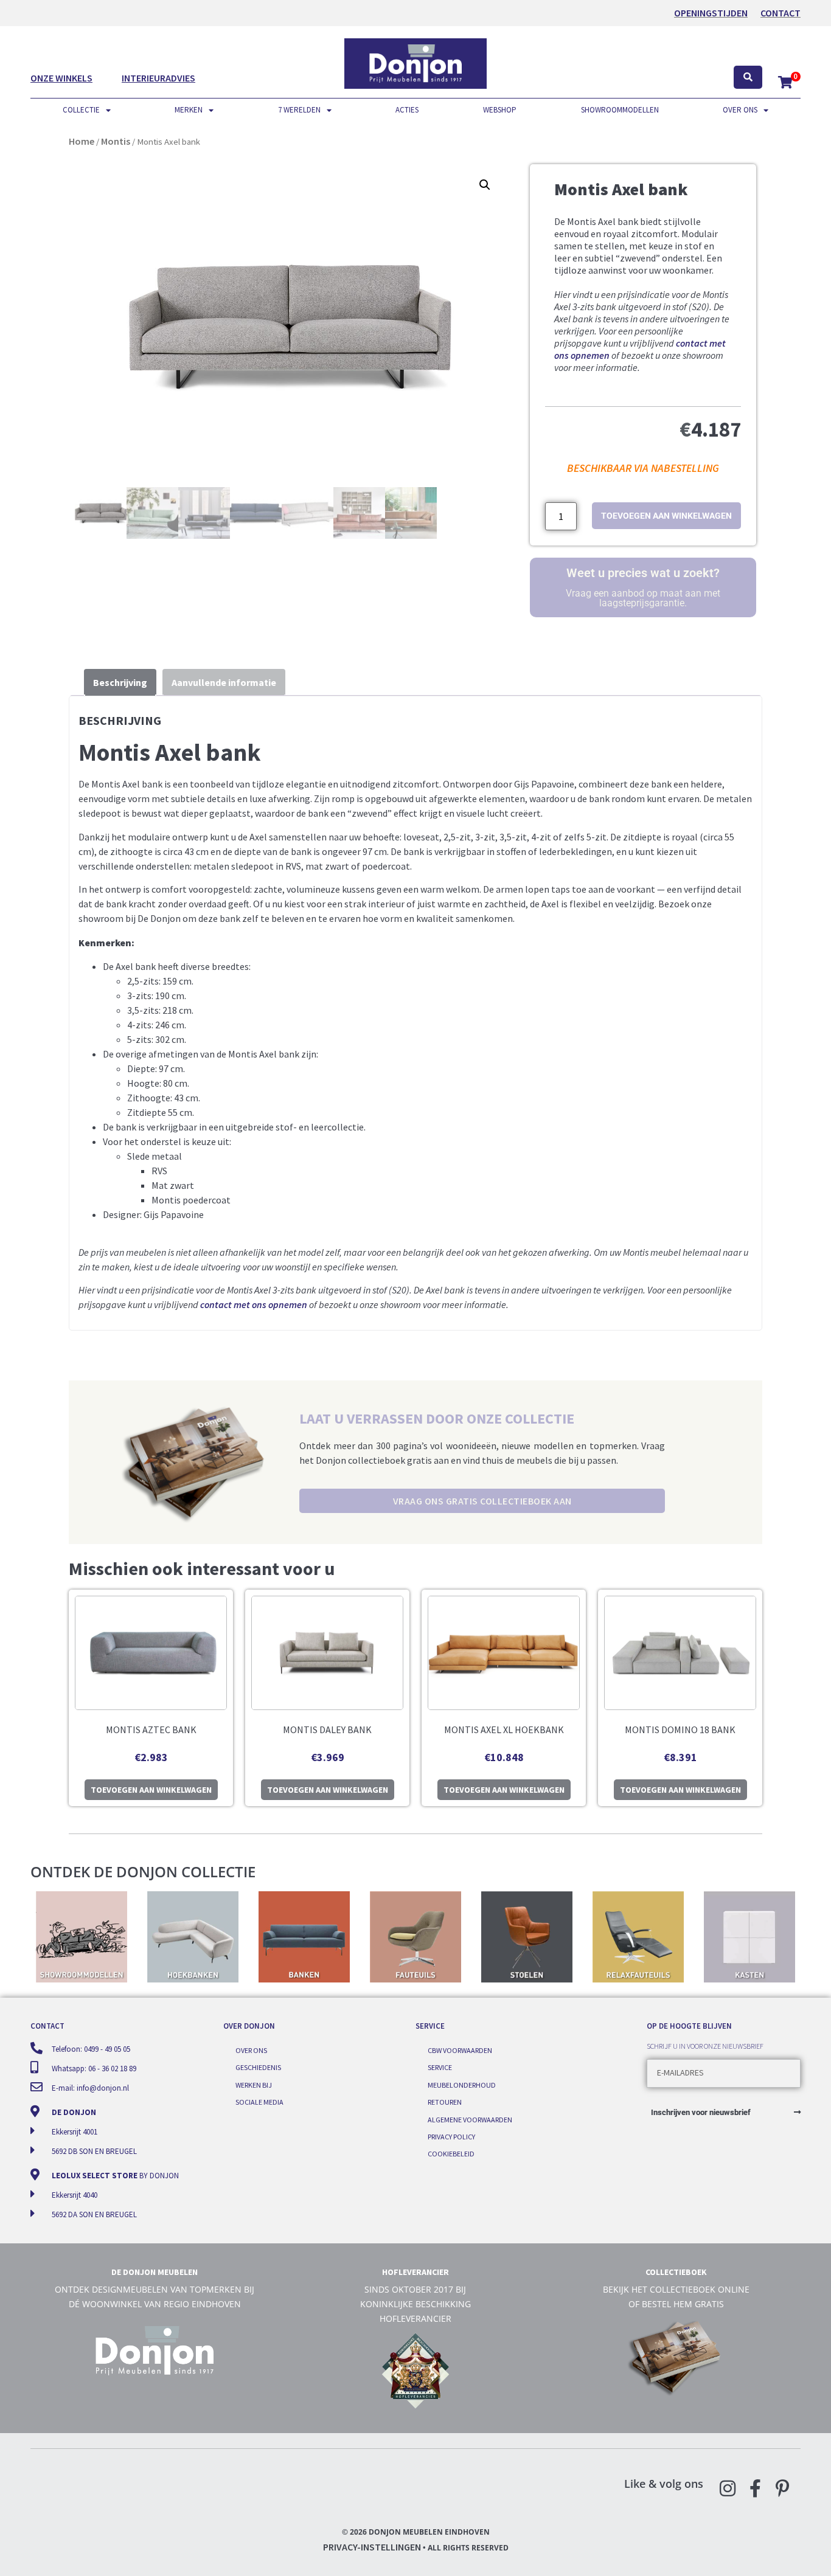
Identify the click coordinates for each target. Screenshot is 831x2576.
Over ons (740, 110)
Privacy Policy (451, 2137)
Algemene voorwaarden (470, 2120)
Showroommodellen (620, 110)
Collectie (81, 110)
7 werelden (299, 110)
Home (82, 141)
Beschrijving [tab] (120, 682)
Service (440, 2067)
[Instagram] (728, 2488)
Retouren (445, 2102)
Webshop (500, 110)
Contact (781, 13)
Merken (189, 110)
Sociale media (259, 2102)
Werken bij (254, 2085)
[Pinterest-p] (782, 2488)
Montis (116, 141)
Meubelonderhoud (462, 2085)
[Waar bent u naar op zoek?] (748, 78)
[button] (485, 185)
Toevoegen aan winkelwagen (666, 516)
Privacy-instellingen (372, 2547)
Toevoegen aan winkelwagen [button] (151, 1790)
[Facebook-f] (755, 2488)
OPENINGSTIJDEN (711, 13)
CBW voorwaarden (460, 2050)
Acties (407, 110)
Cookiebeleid (451, 2154)
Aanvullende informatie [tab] (224, 682)
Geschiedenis (258, 2067)
